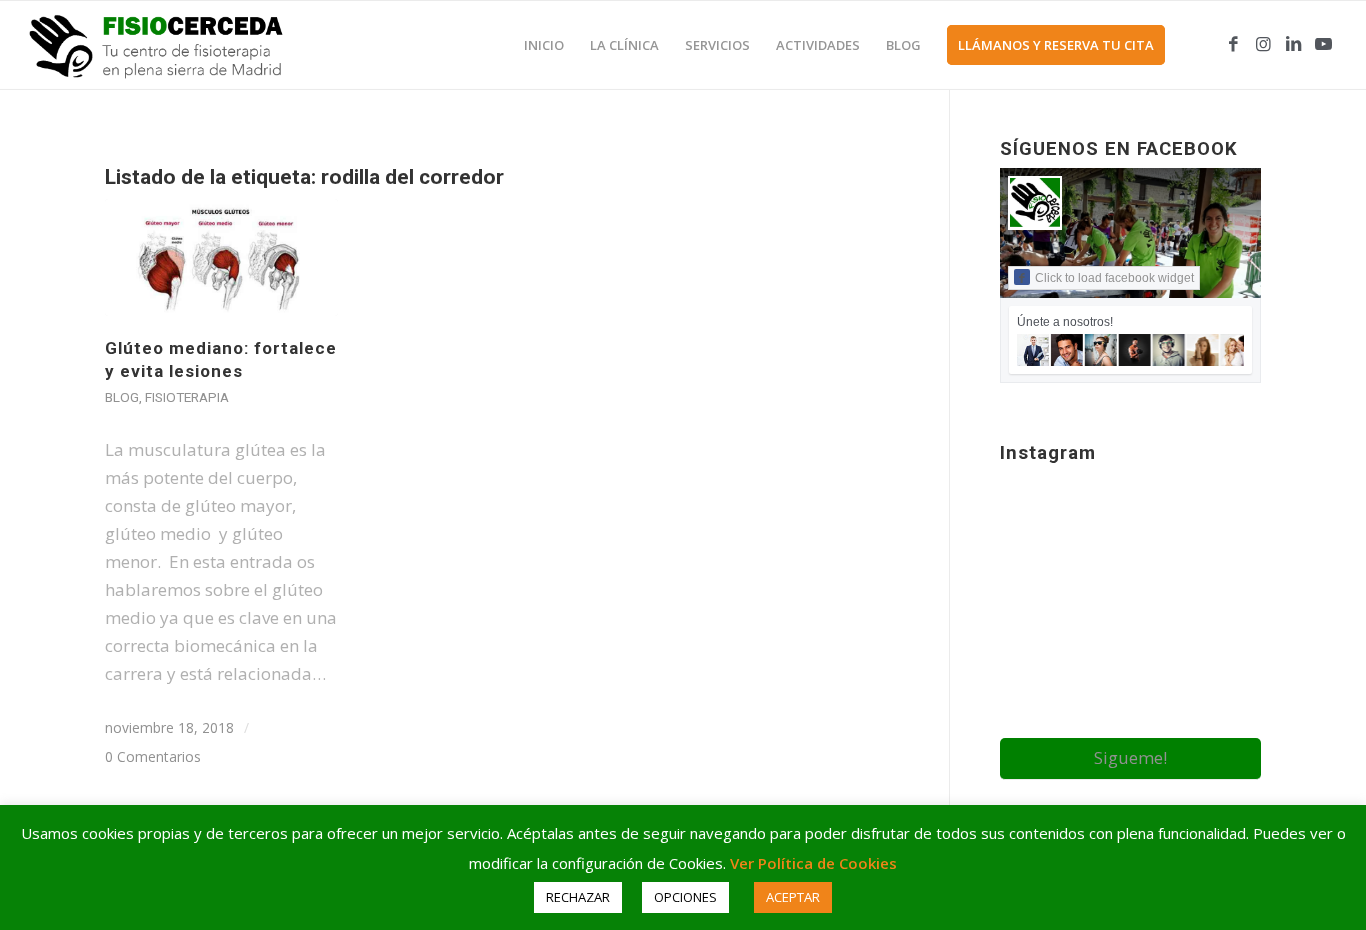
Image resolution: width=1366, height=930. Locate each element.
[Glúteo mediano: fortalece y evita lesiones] (221, 257)
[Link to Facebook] (1234, 44)
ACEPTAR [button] (793, 897)
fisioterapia (187, 397)
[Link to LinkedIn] (1294, 44)
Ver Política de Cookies (813, 863)
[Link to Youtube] (1324, 44)
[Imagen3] (169, 45)
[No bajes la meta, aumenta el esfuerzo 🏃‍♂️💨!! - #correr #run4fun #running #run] (1219, 513)
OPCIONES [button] (685, 897)
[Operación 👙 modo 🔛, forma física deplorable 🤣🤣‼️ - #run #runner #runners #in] (1042, 693)
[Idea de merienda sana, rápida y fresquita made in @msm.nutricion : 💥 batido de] (1042, 603)
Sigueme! (1130, 757)
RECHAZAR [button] (578, 897)
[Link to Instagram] (1264, 44)
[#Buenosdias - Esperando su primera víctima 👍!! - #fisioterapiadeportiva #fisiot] (1130, 694)
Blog (122, 397)
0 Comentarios (153, 756)
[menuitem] (544, 45)
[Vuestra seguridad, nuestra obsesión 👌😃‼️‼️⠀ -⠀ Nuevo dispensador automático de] (1130, 604)
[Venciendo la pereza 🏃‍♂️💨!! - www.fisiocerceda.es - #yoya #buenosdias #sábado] (1219, 603)
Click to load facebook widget (1114, 278)
